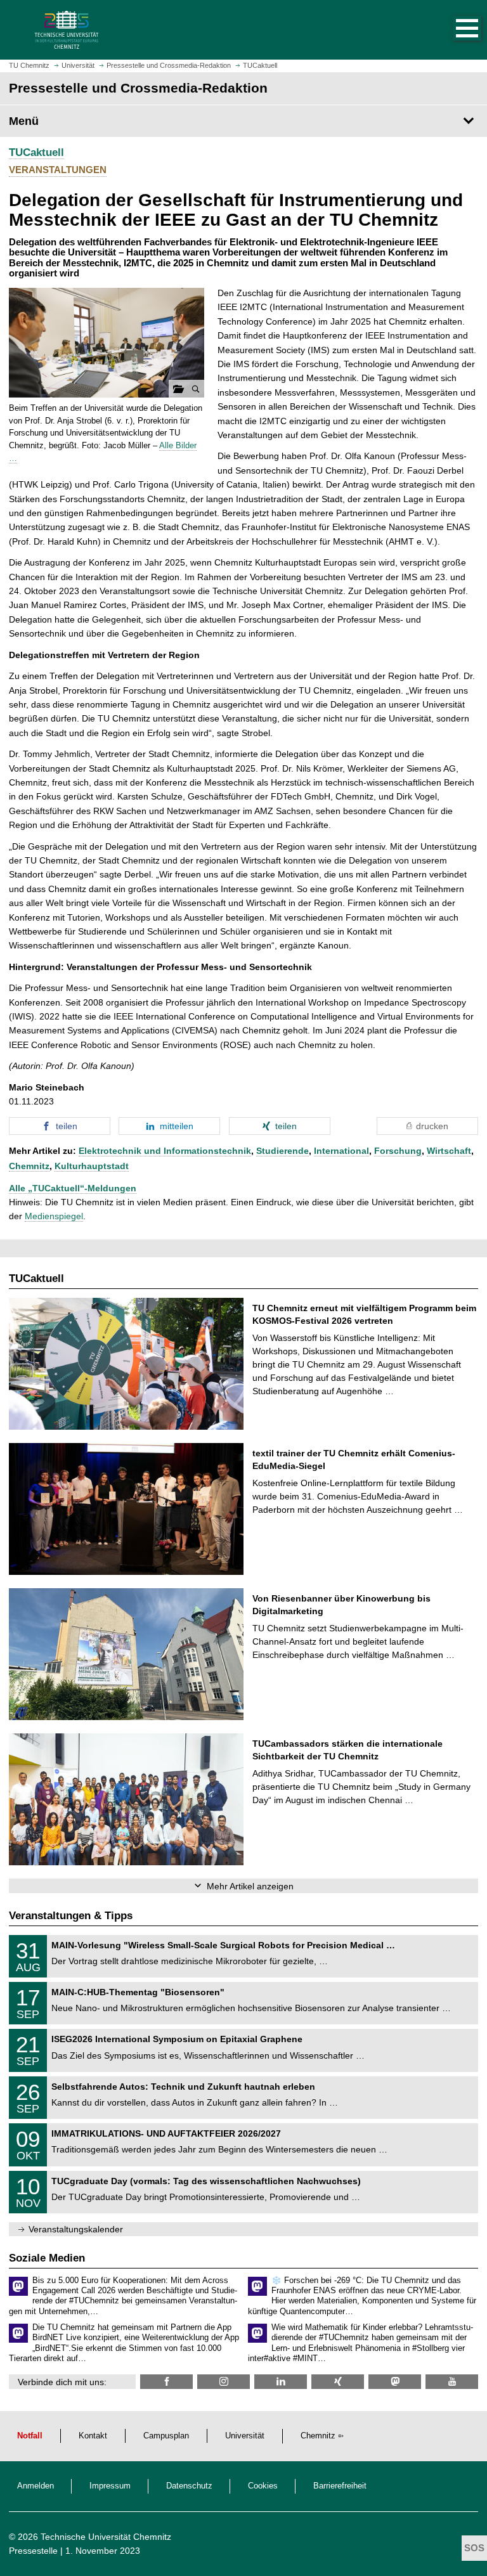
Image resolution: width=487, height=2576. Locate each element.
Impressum (110, 2486)
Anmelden (36, 2486)
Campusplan (166, 2436)
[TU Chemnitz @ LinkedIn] (281, 2382)
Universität (245, 2436)
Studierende (282, 1151)
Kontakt (93, 2436)
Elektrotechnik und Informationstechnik (165, 1151)
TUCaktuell (36, 152)
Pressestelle (33, 2551)
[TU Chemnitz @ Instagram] (224, 2382)
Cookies (263, 2486)
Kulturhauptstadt (92, 1166)
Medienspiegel (54, 1216)
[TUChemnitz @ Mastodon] (395, 2382)
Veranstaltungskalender (76, 2229)
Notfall (30, 2436)
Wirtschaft (449, 1151)
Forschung (398, 1151)
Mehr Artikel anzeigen (250, 1886)
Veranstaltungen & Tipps (71, 1916)
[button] (454, 30)
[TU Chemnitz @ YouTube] (452, 2382)
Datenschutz (189, 2486)
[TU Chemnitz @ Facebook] (166, 2382)
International (341, 1151)
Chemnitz (29, 1166)
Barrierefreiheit (340, 2486)
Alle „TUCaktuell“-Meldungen (73, 1188)
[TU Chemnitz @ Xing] (338, 2382)
